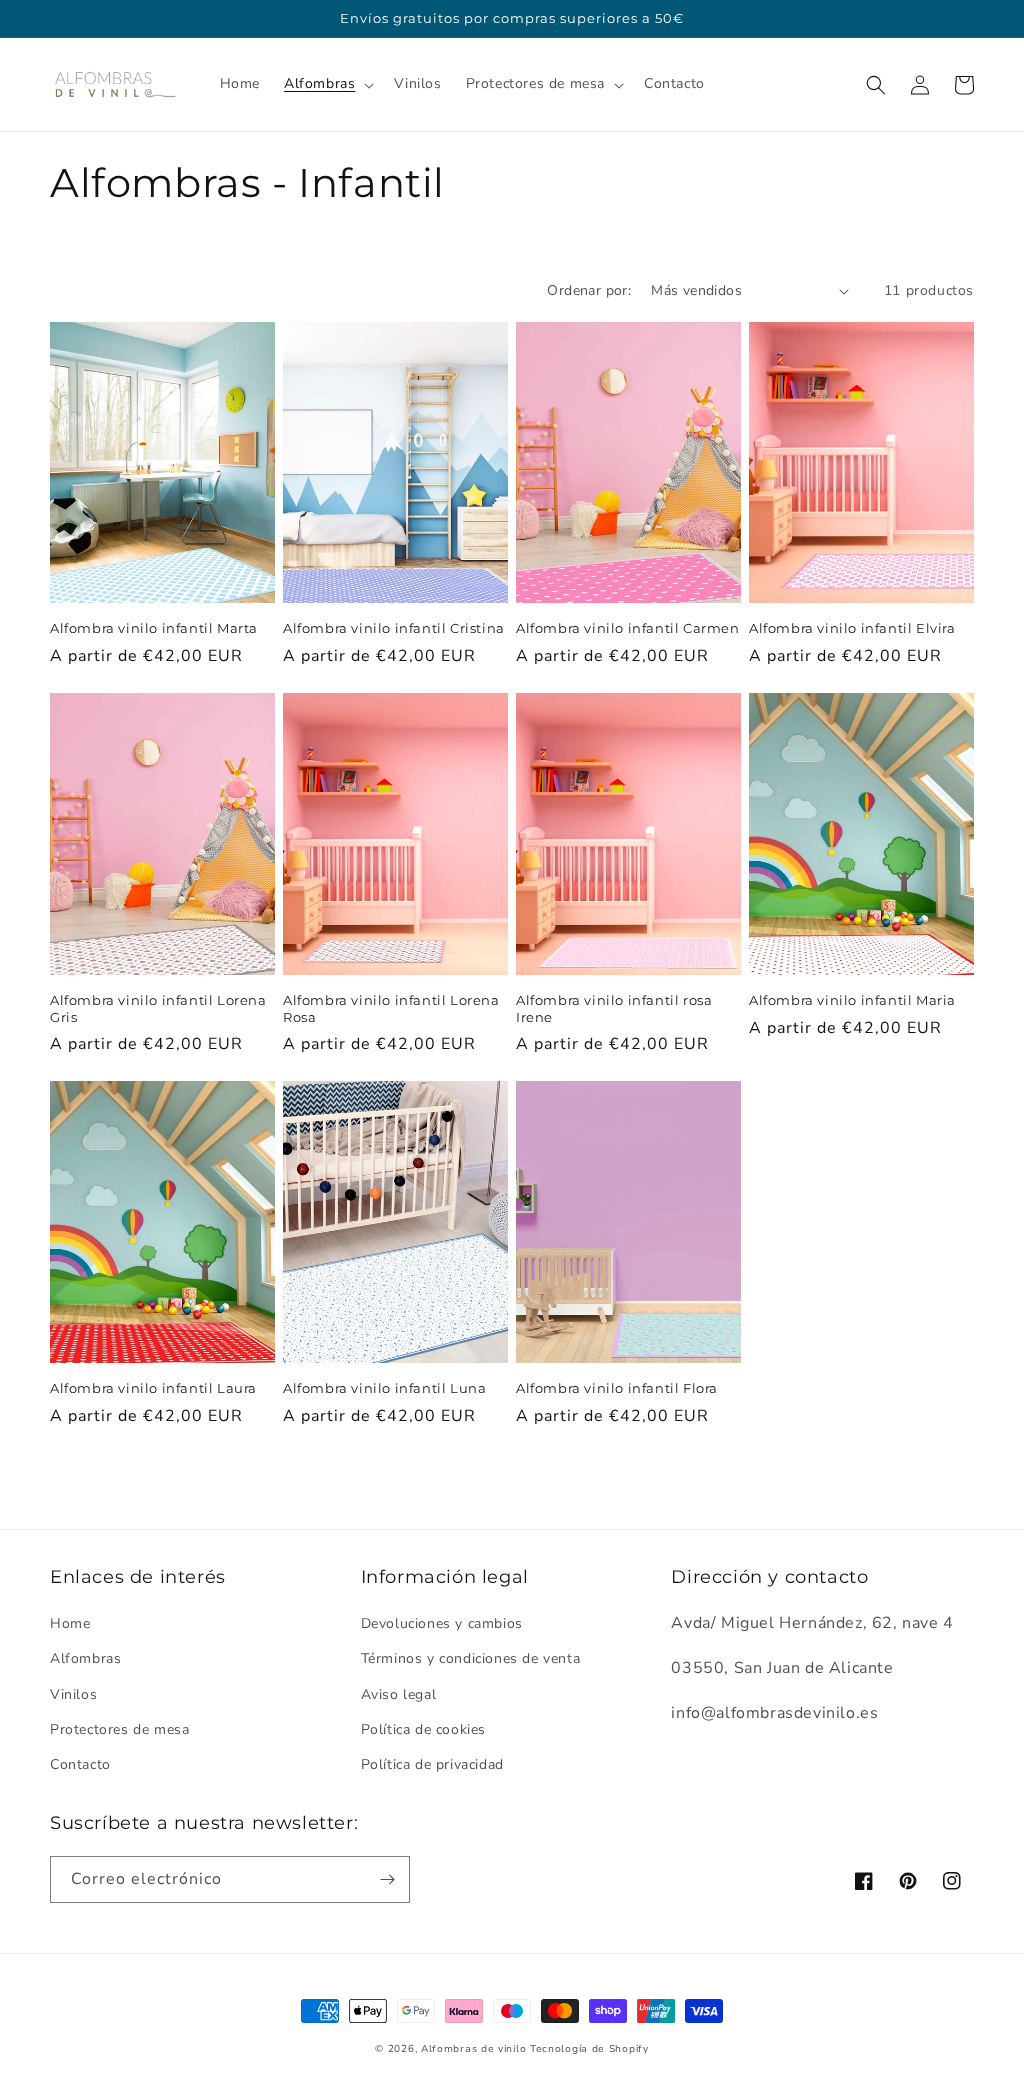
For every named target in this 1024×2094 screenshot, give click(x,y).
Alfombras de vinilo (473, 2049)
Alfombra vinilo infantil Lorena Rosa (391, 1008)
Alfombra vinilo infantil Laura (153, 1388)
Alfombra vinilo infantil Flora (617, 1388)
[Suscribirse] (387, 1879)
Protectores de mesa (119, 1729)
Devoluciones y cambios (442, 1623)
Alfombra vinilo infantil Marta (154, 628)
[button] (327, 84)
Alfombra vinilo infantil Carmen (628, 628)
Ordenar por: (589, 290)
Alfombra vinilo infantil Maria (852, 1000)
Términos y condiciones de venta (471, 1658)
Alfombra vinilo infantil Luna (384, 1388)
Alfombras (85, 1658)
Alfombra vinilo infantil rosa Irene (614, 1008)
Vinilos (73, 1694)
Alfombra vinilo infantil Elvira (852, 628)
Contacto (80, 1764)
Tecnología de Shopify (589, 2049)
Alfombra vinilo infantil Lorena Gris (158, 1008)
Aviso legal (399, 1694)
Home (70, 1623)
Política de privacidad (432, 1764)
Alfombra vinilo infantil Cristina (394, 628)
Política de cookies (423, 1729)
